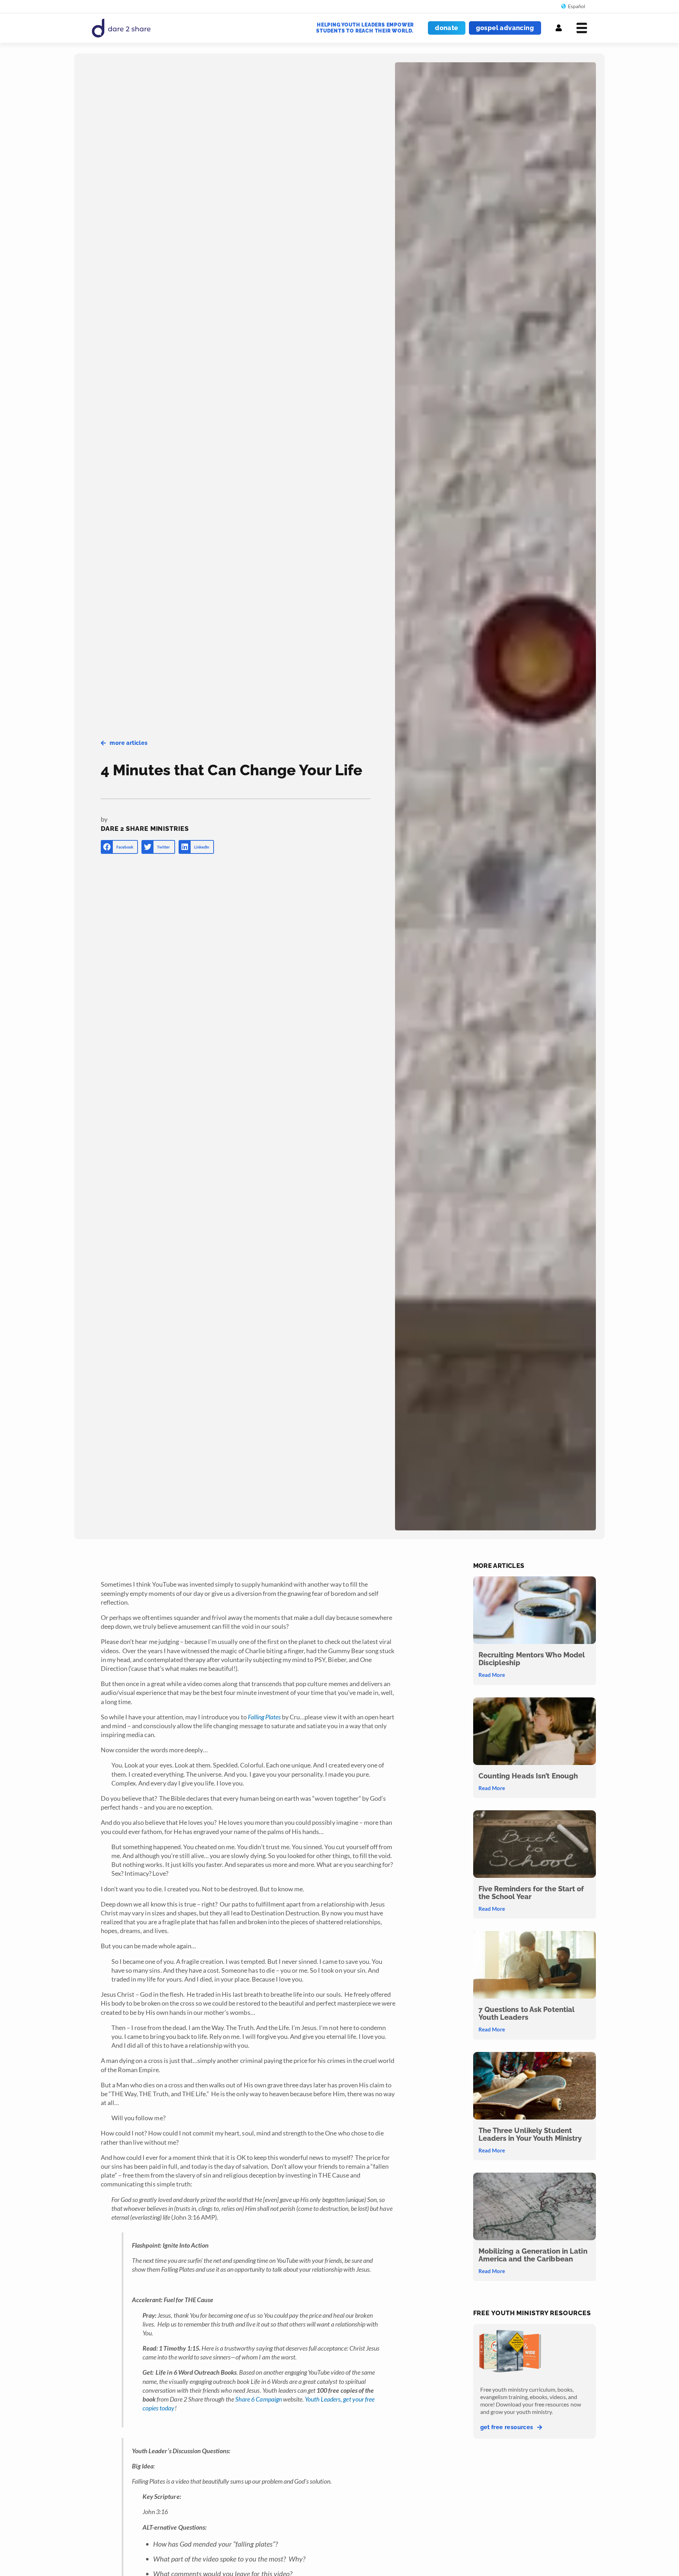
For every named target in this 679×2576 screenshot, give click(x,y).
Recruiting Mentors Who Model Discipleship (532, 1659)
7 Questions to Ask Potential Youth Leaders (527, 2013)
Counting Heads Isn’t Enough (528, 1776)
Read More (492, 1675)
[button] (119, 847)
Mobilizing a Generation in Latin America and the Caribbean (533, 2255)
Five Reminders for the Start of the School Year (531, 1893)
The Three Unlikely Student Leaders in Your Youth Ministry (530, 2134)
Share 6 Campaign (258, 2399)
